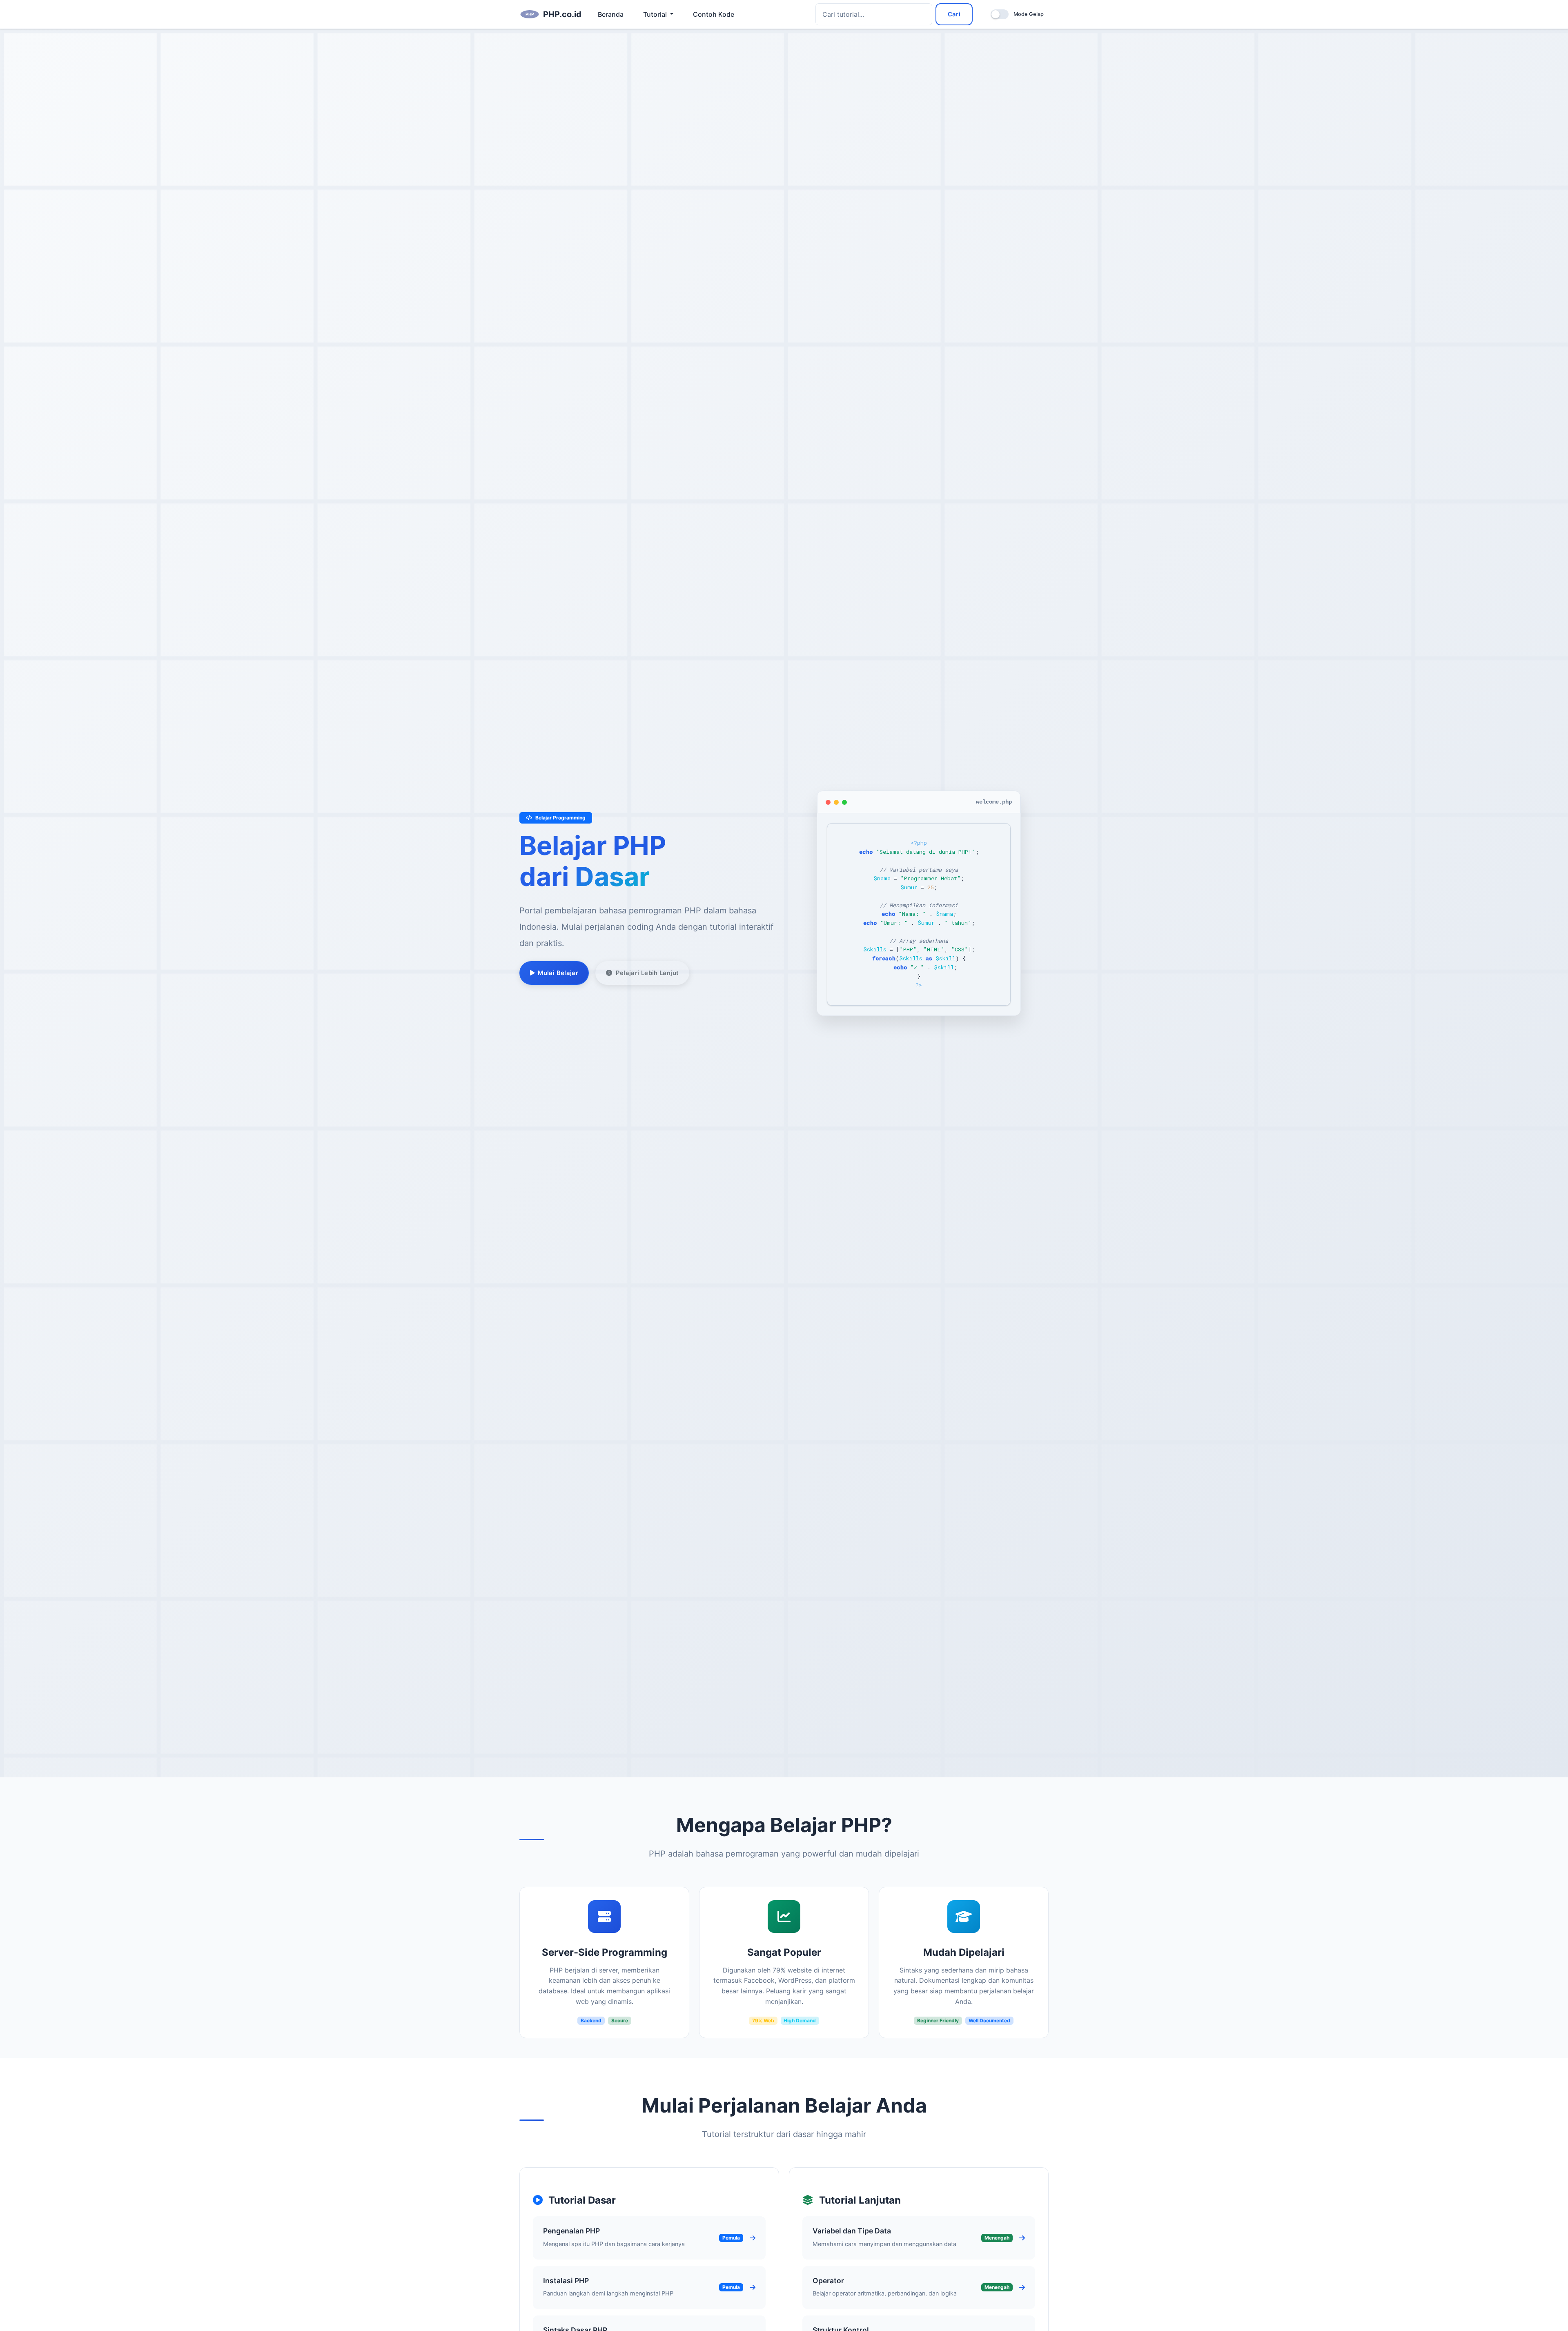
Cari (954, 14)
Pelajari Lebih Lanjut (647, 973)
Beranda (611, 14)
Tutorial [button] (656, 14)
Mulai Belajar (558, 973)
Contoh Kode (714, 14)
